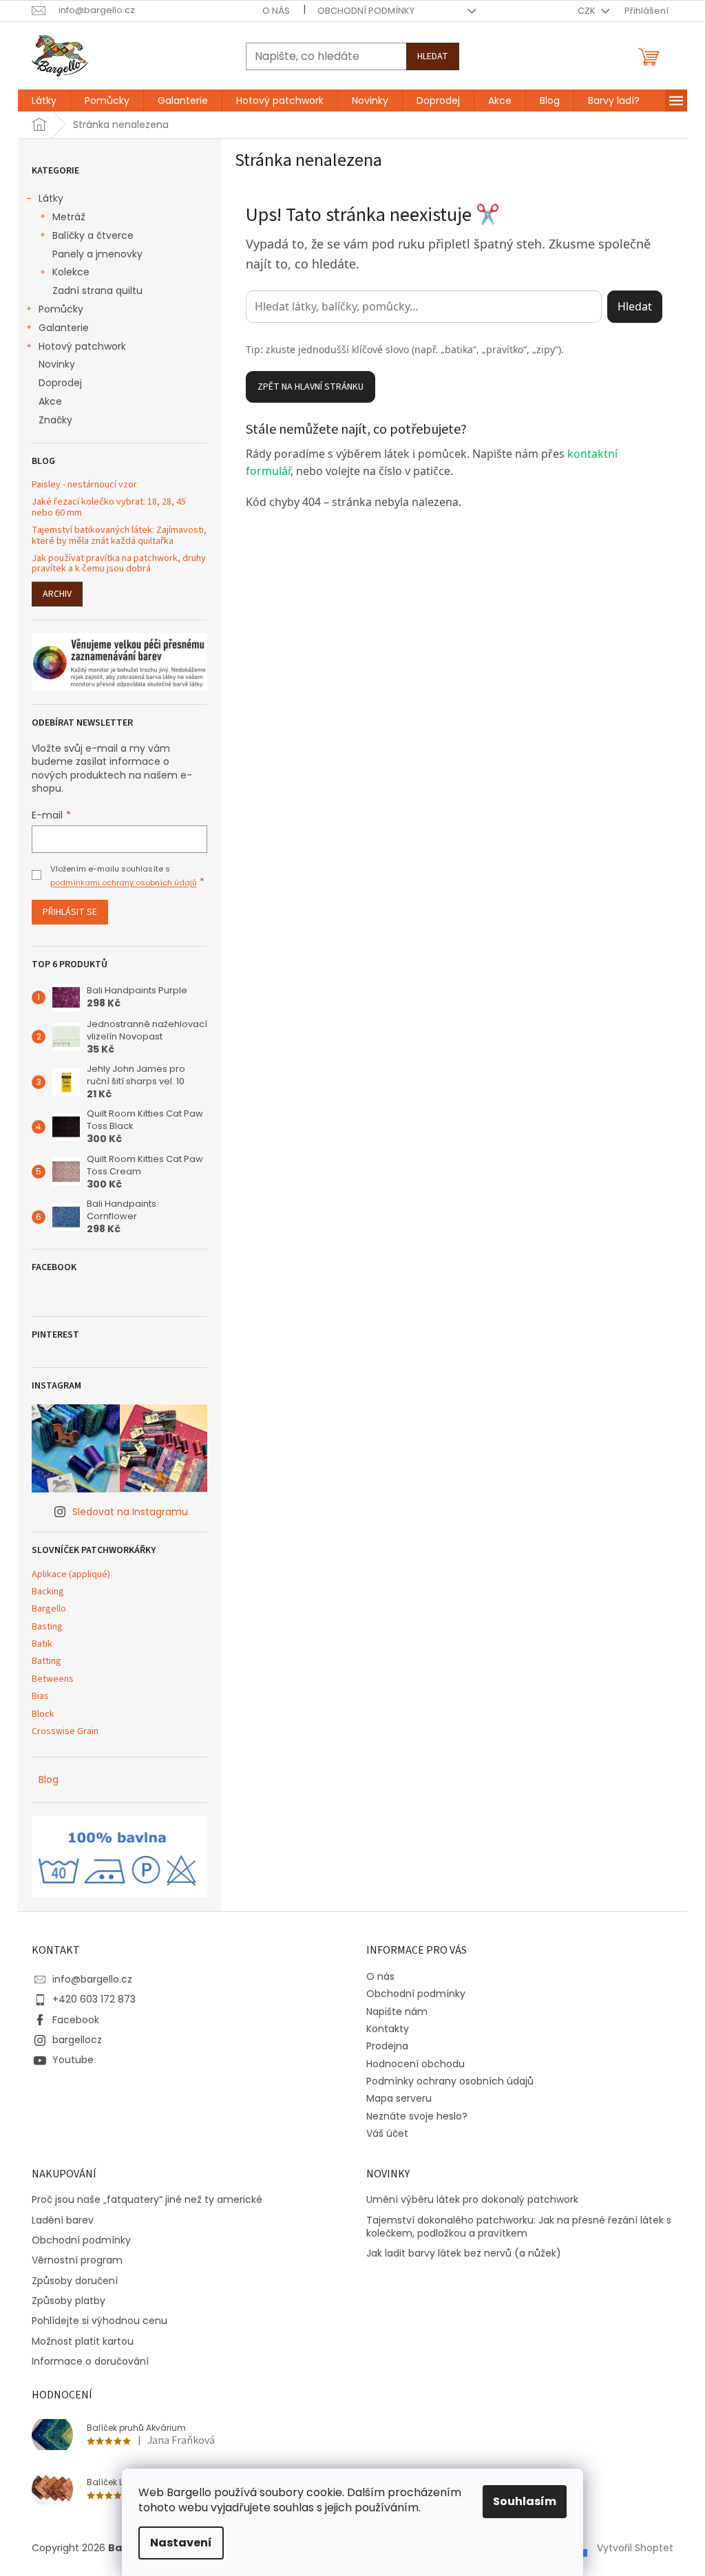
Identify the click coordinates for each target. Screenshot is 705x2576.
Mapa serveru (399, 2098)
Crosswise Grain (65, 1732)
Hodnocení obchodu (415, 2064)
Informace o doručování (90, 2362)
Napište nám (397, 2012)
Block (43, 1714)
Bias (40, 1697)
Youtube (73, 2060)
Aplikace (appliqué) (71, 1575)
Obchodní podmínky (366, 11)
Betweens (53, 1679)
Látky (51, 198)
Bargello (49, 1609)
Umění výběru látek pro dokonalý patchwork (472, 2200)
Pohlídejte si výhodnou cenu (99, 2321)
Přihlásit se (70, 912)
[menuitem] (44, 101)
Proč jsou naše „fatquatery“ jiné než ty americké (147, 2200)
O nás (276, 11)
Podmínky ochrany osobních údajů (450, 2081)
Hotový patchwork (82, 346)
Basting (47, 1627)
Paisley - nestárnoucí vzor (84, 485)
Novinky (57, 364)
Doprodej (60, 383)
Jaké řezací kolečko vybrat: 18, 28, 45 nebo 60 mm (109, 508)
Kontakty (388, 2029)
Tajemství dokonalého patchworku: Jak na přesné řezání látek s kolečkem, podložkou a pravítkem (519, 2227)
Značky (55, 420)
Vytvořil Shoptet (635, 2547)
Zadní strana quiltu (97, 291)
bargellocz (77, 2040)
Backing (48, 1592)
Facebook (76, 2020)
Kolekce (71, 272)
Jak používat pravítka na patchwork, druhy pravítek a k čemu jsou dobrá (119, 564)
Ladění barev (63, 2220)
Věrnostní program (77, 2260)
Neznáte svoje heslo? (417, 2116)
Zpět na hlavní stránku (311, 387)
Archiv (57, 594)
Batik (42, 1644)
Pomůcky (61, 309)
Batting (46, 1661)
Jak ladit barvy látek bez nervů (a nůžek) (464, 2253)
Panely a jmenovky (97, 254)
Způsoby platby (69, 2301)
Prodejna (387, 2046)
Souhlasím (525, 2501)
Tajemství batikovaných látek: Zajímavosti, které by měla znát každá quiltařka (119, 536)
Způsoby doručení (75, 2281)
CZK (588, 11)
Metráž (69, 217)
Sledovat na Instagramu (130, 1512)
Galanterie (64, 328)
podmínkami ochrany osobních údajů (124, 883)
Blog (49, 1780)
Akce (50, 401)
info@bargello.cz (92, 1979)
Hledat (433, 56)
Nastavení (181, 2543)
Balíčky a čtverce (93, 235)
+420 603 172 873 (94, 1999)
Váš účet (387, 2133)
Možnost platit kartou (83, 2342)
